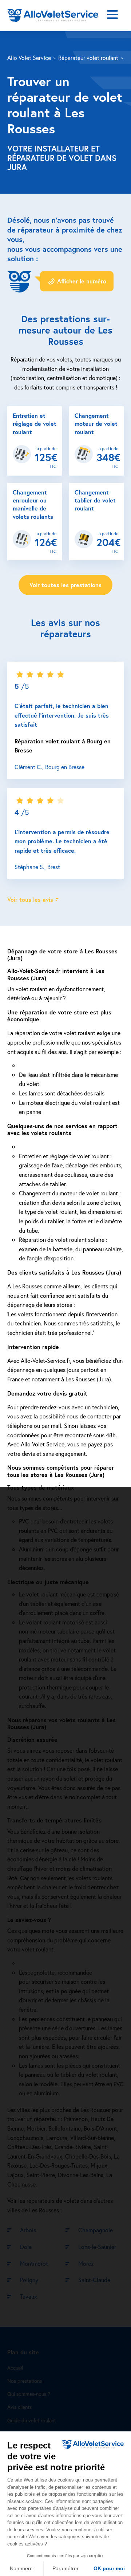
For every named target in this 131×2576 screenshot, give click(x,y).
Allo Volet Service (29, 58)
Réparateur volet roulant (88, 58)
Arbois (28, 2230)
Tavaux (29, 2296)
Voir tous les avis (30, 899)
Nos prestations (25, 2381)
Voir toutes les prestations (65, 585)
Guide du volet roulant (32, 2420)
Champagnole (96, 2230)
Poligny (29, 2280)
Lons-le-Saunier (97, 2247)
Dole (26, 2247)
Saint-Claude (94, 2280)
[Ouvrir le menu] (112, 16)
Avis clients (19, 2407)
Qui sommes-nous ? (29, 2394)
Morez (86, 2263)
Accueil (15, 2368)
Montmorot (34, 2263)
